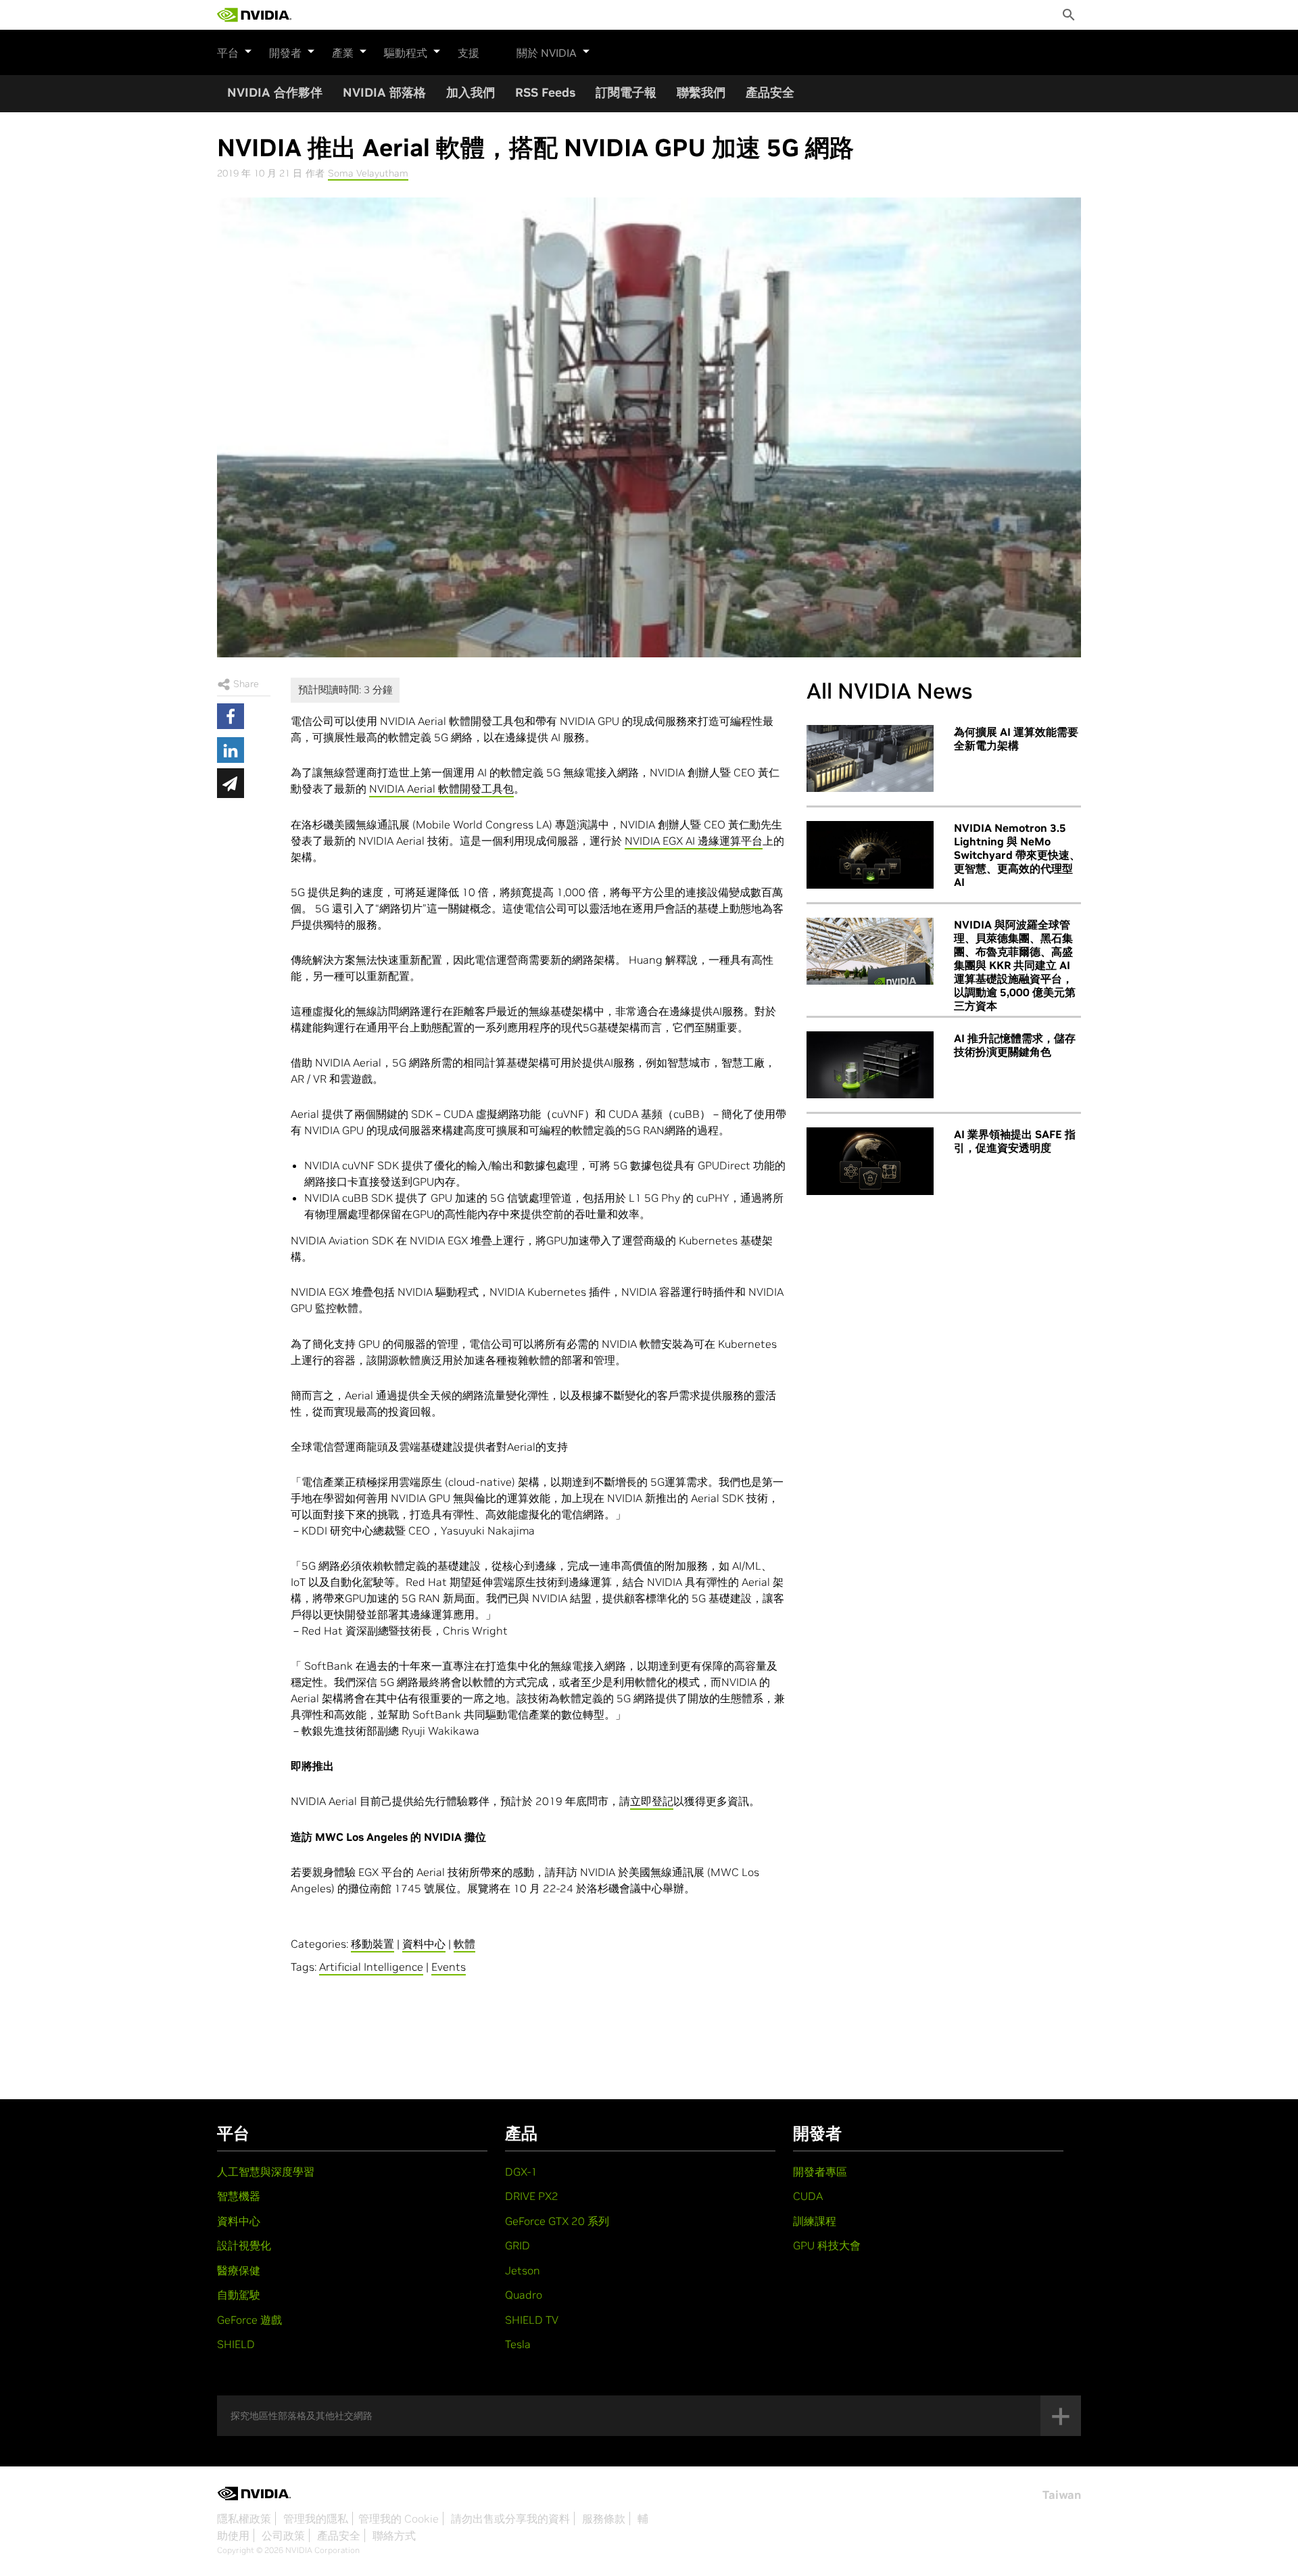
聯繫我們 (701, 92)
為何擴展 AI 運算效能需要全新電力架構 (1016, 739)
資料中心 (424, 1944)
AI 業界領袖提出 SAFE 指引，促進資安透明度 (1015, 1141)
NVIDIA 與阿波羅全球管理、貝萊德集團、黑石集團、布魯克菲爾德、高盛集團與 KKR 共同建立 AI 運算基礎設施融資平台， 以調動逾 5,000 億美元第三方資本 (1015, 965)
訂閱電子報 (626, 92)
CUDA (808, 2196)
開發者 (285, 53)
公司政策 (283, 2535)
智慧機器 (239, 2196)
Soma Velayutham (368, 173)
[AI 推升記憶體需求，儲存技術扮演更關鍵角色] (870, 1065)
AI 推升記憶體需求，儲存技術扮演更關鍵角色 (1015, 1045)
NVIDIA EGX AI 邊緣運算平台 (694, 841)
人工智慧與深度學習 (266, 2172)
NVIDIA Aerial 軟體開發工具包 (441, 789)
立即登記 (652, 1801)
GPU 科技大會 (827, 2245)
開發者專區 (820, 2172)
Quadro (524, 2295)
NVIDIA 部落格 (384, 92)
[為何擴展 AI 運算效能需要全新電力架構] (870, 759)
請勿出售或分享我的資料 (510, 2519)
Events (449, 1967)
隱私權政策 (244, 2519)
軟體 (464, 1944)
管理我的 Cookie (399, 2519)
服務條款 (604, 2519)
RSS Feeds (545, 92)
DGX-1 (521, 2172)
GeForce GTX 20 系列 (557, 2221)
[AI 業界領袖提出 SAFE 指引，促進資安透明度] (870, 1161)
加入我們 (471, 92)
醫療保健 (239, 2270)
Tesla (518, 2344)
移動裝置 (372, 1944)
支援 (468, 53)
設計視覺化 (244, 2245)
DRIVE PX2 (532, 2196)
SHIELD (236, 2344)
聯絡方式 (394, 2535)
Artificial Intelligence (371, 1967)
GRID (518, 2245)
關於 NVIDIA (547, 53)
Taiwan (1062, 2495)
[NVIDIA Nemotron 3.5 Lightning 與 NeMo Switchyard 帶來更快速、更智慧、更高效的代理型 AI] (870, 855)
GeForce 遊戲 (249, 2320)
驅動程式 (406, 53)
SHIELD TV (532, 2320)
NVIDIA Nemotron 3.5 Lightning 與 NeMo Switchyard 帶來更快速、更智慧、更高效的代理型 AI (1017, 855)
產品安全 (770, 92)
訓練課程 (815, 2221)
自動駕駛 (239, 2295)
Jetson (523, 2270)
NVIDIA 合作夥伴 (275, 92)
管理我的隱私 (316, 2519)
